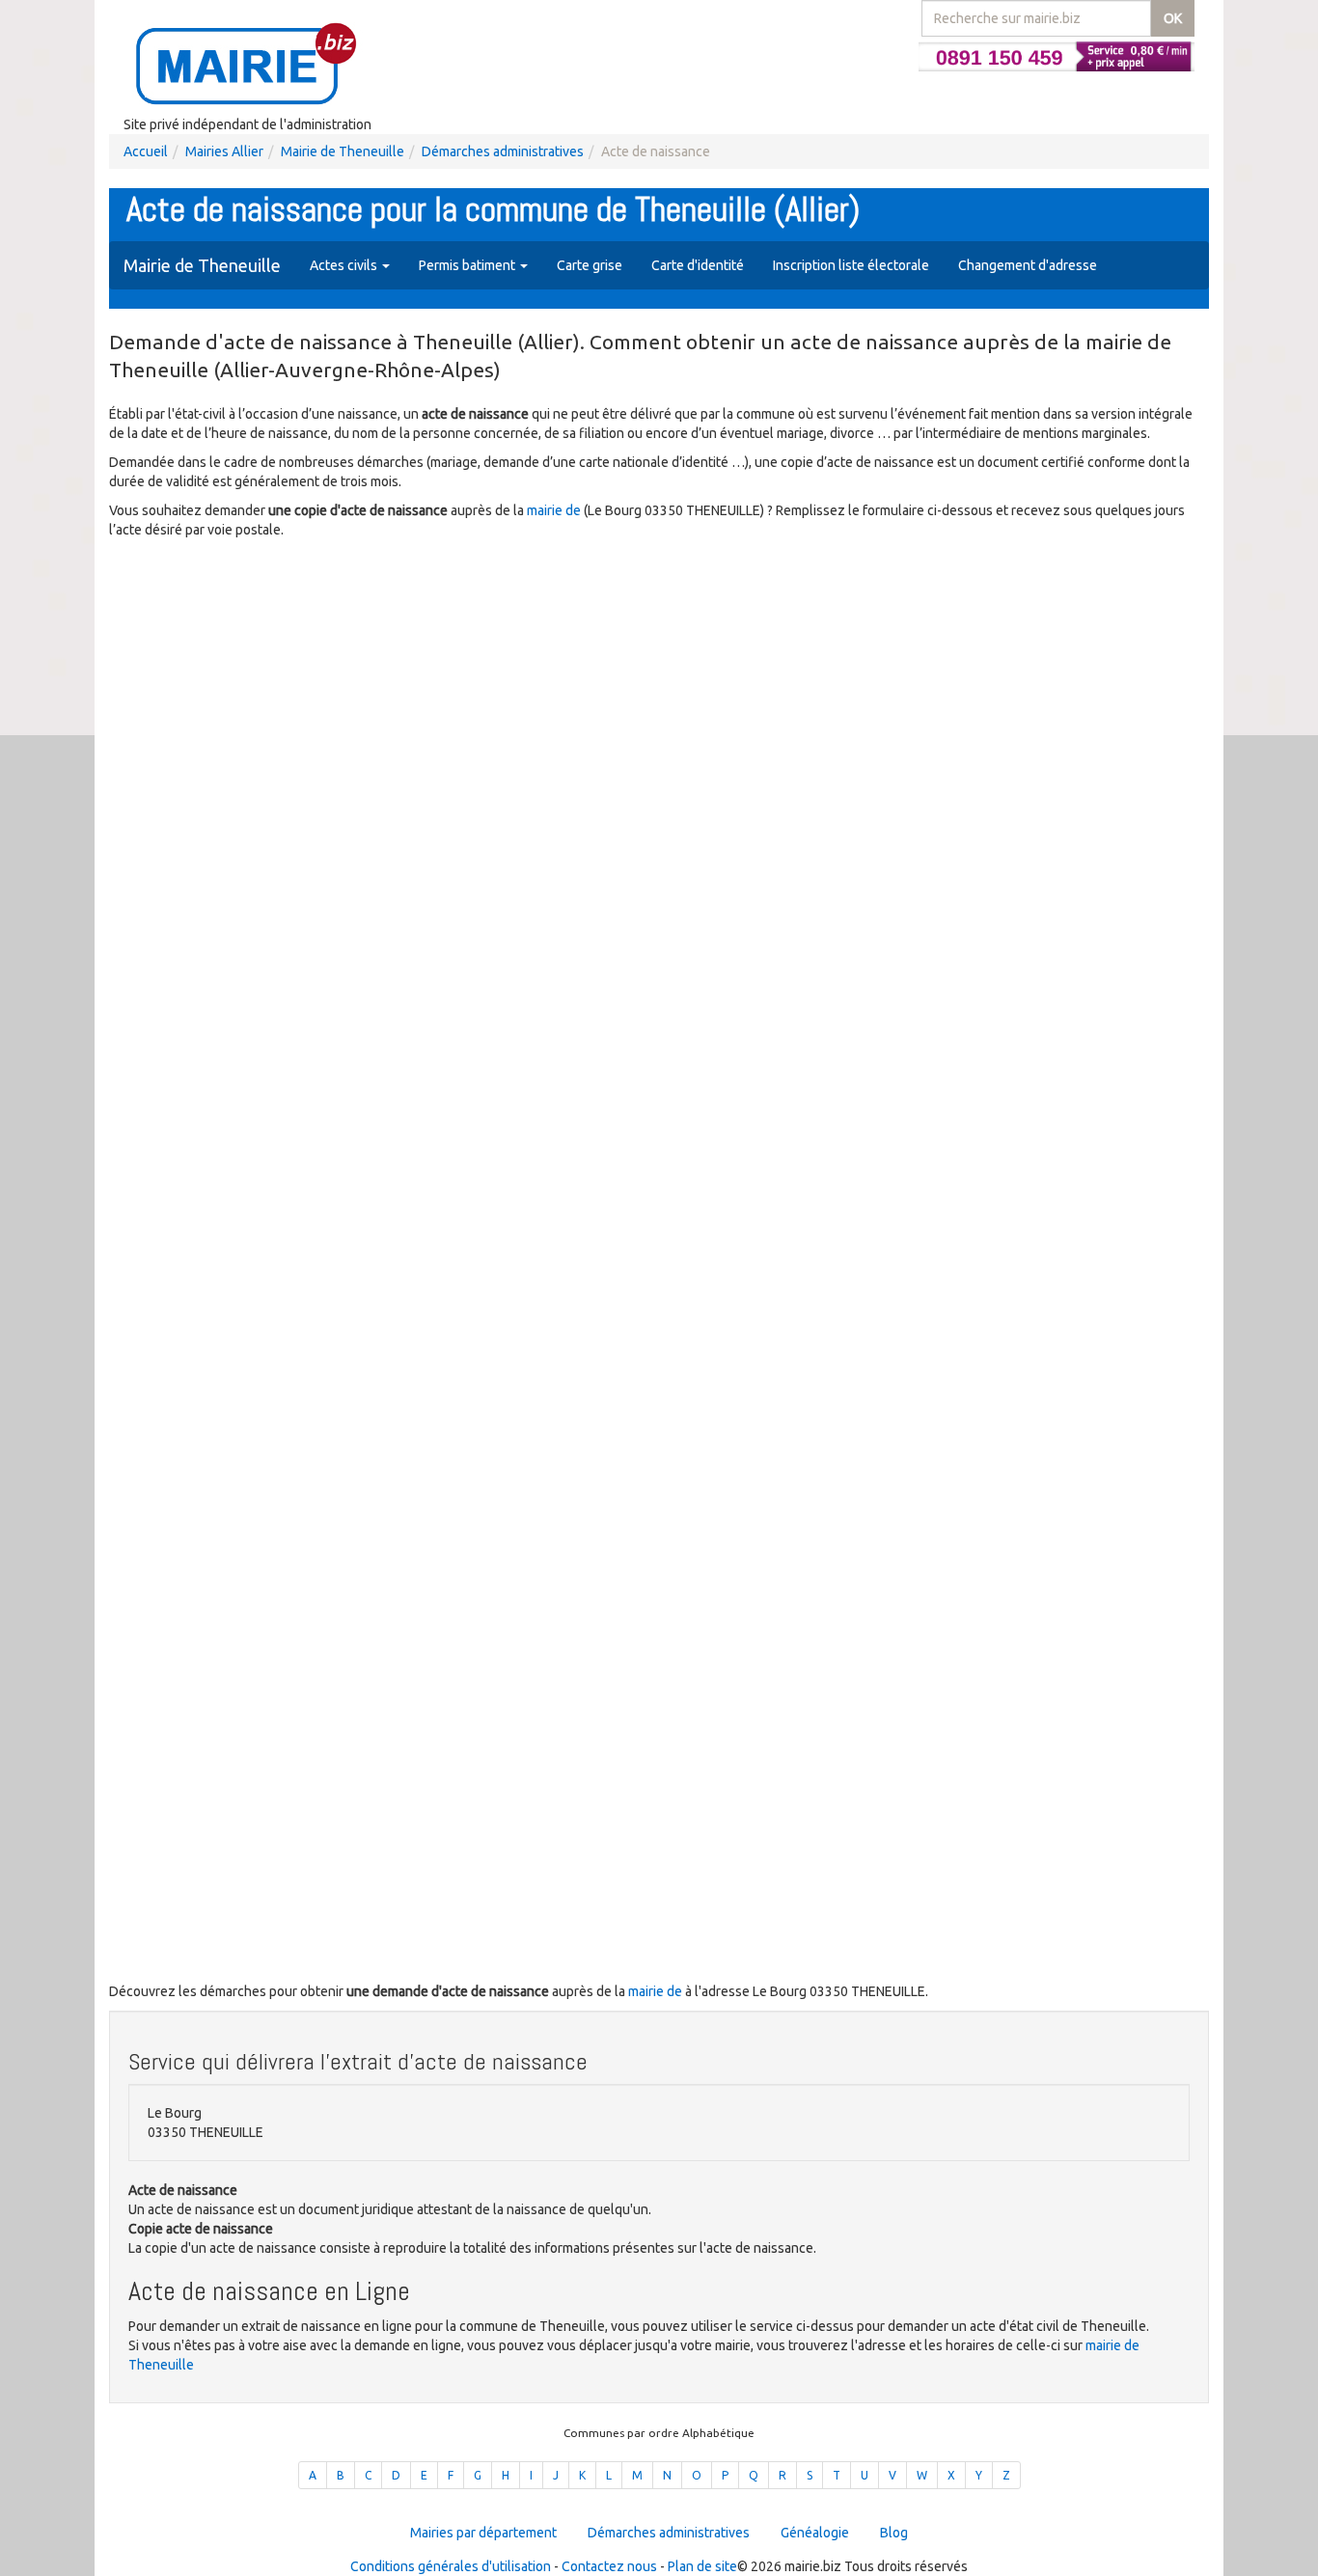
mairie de (555, 510)
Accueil (146, 151)
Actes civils (345, 265)
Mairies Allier (224, 151)
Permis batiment (468, 265)
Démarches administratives (503, 151)
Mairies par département (483, 2533)
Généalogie (815, 2533)
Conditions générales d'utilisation (451, 2566)
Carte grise (590, 265)
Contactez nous (609, 2566)
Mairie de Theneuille (343, 151)
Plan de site (702, 2566)
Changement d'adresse (1028, 265)
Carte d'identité (698, 265)
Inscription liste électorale (851, 265)
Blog (894, 2533)
